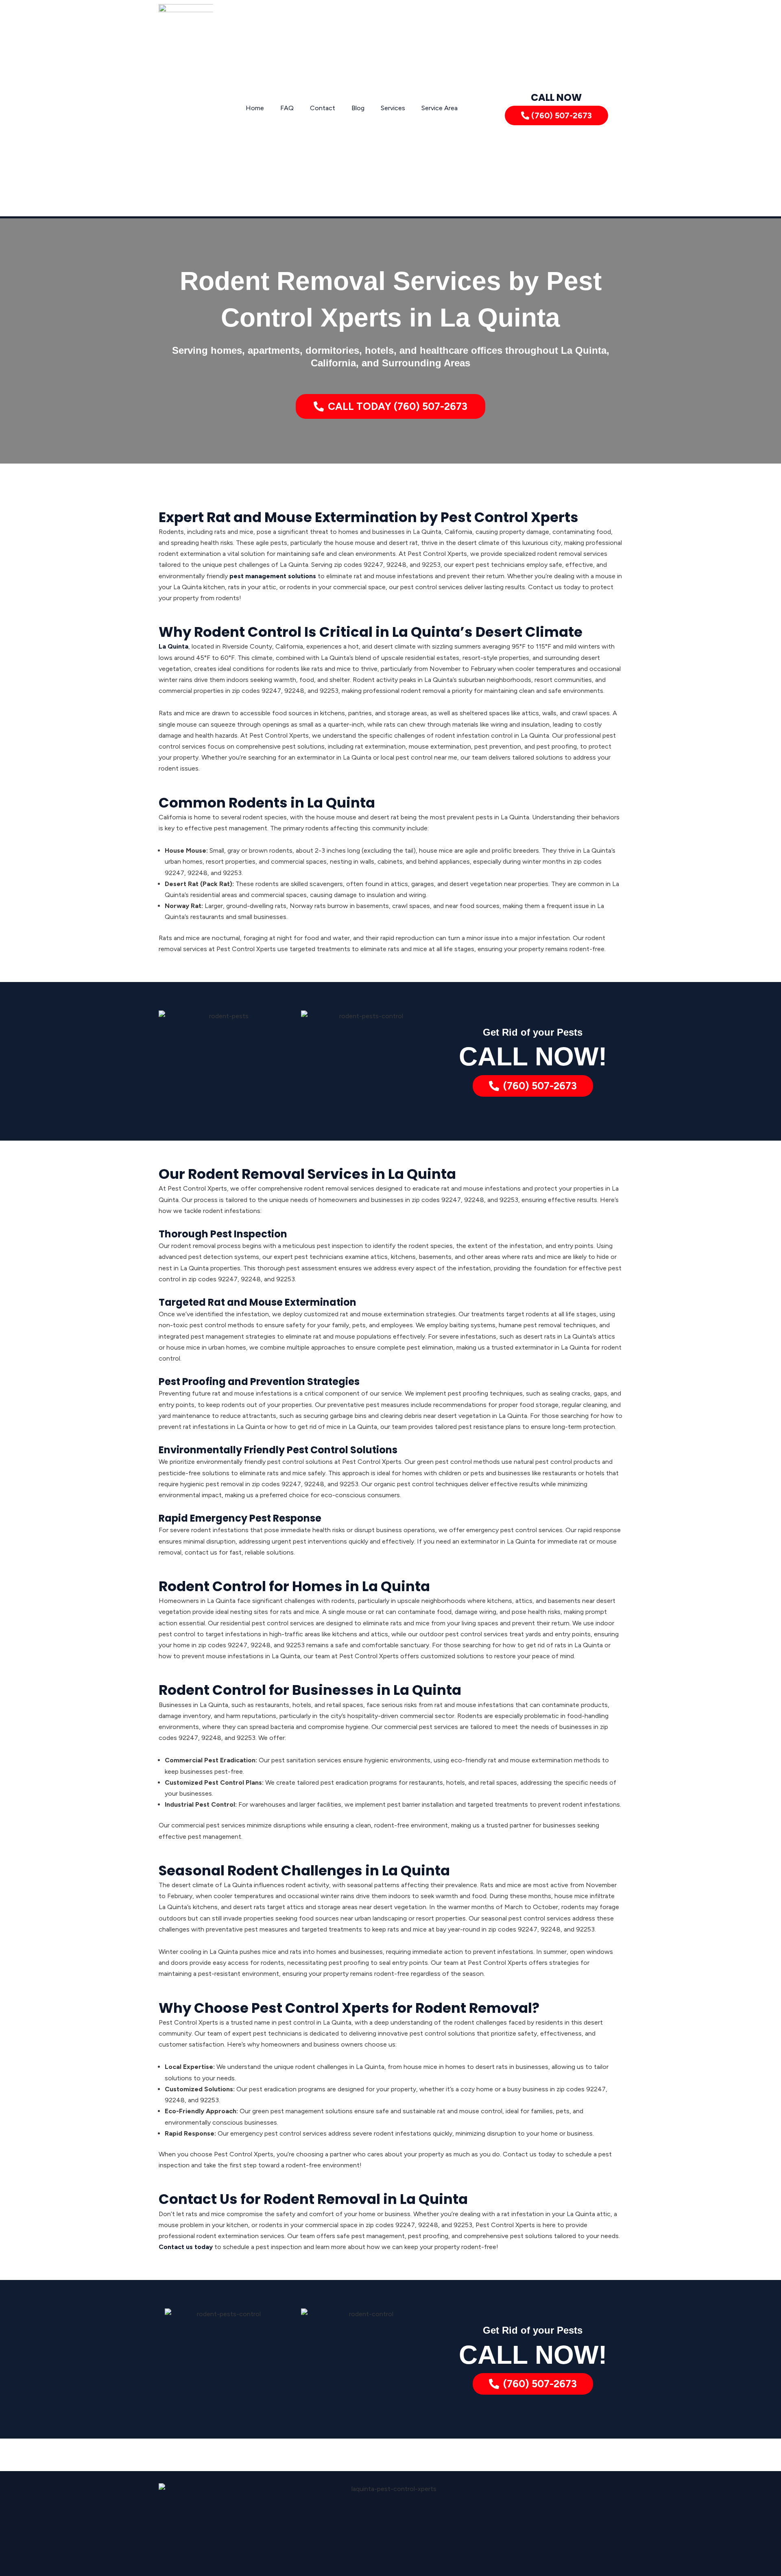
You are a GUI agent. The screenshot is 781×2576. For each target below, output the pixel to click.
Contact (323, 108)
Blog (358, 108)
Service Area (440, 108)
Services (393, 108)
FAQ (287, 108)
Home (255, 108)
